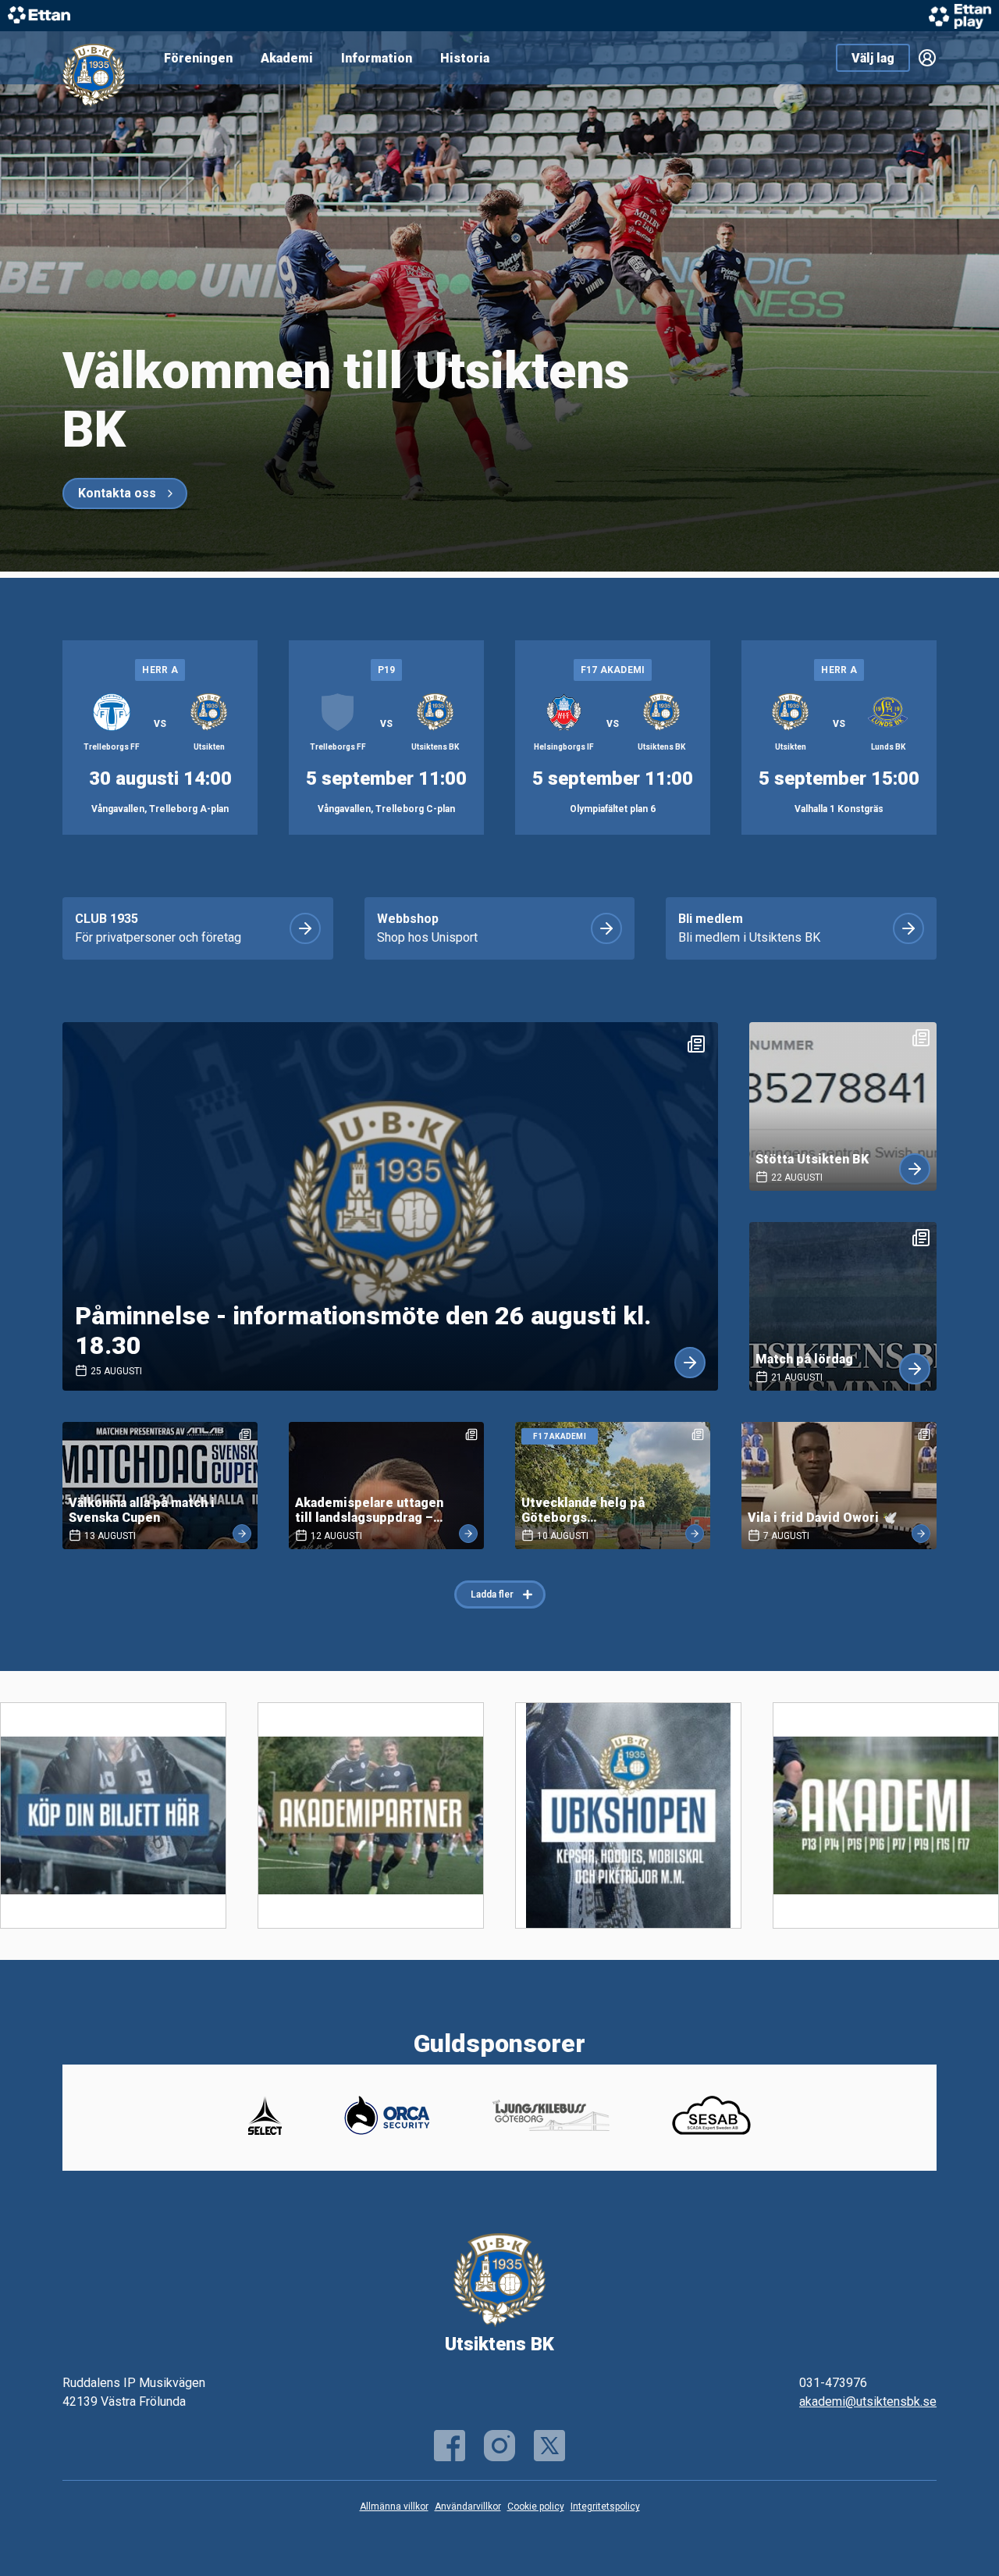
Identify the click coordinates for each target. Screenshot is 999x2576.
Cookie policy (536, 2507)
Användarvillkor (468, 2507)
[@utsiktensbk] (499, 2446)
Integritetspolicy (605, 2507)
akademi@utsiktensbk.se (868, 2401)
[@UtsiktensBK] (549, 2446)
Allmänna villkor (394, 2507)
